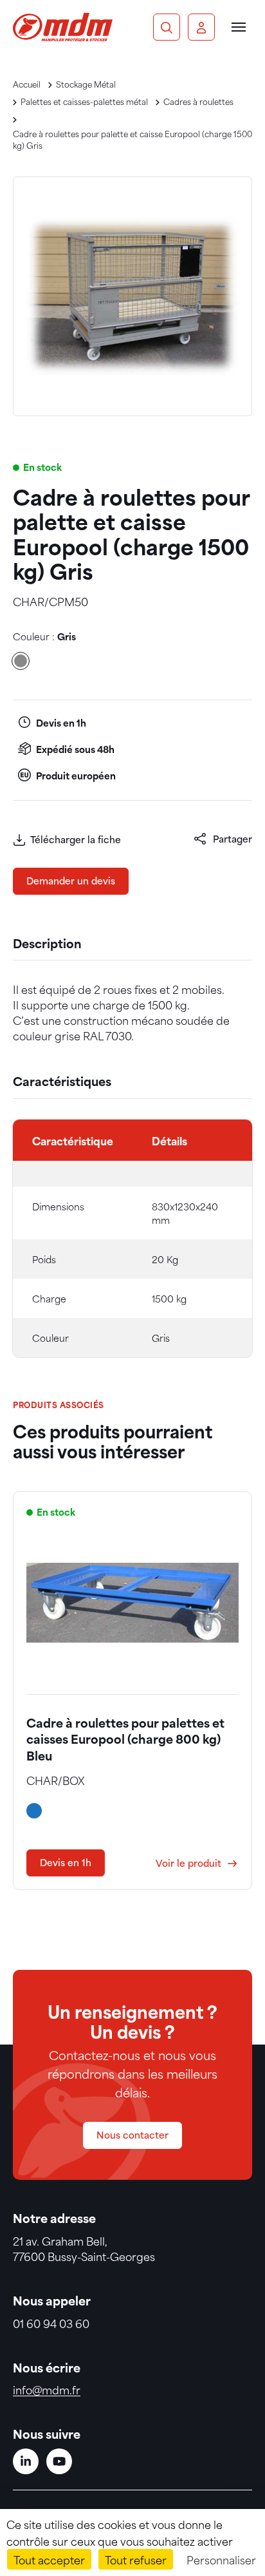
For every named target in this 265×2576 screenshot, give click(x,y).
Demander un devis (71, 880)
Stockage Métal (86, 84)
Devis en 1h (66, 1862)
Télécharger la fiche (76, 839)
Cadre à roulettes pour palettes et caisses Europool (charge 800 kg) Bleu (125, 1738)
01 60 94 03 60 (51, 2323)
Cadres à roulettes (198, 101)
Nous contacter (132, 2134)
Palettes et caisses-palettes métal (84, 101)
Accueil (27, 84)
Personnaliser (221, 2559)
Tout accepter (49, 2559)
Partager (233, 838)
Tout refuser (136, 2559)
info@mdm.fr (47, 2389)
